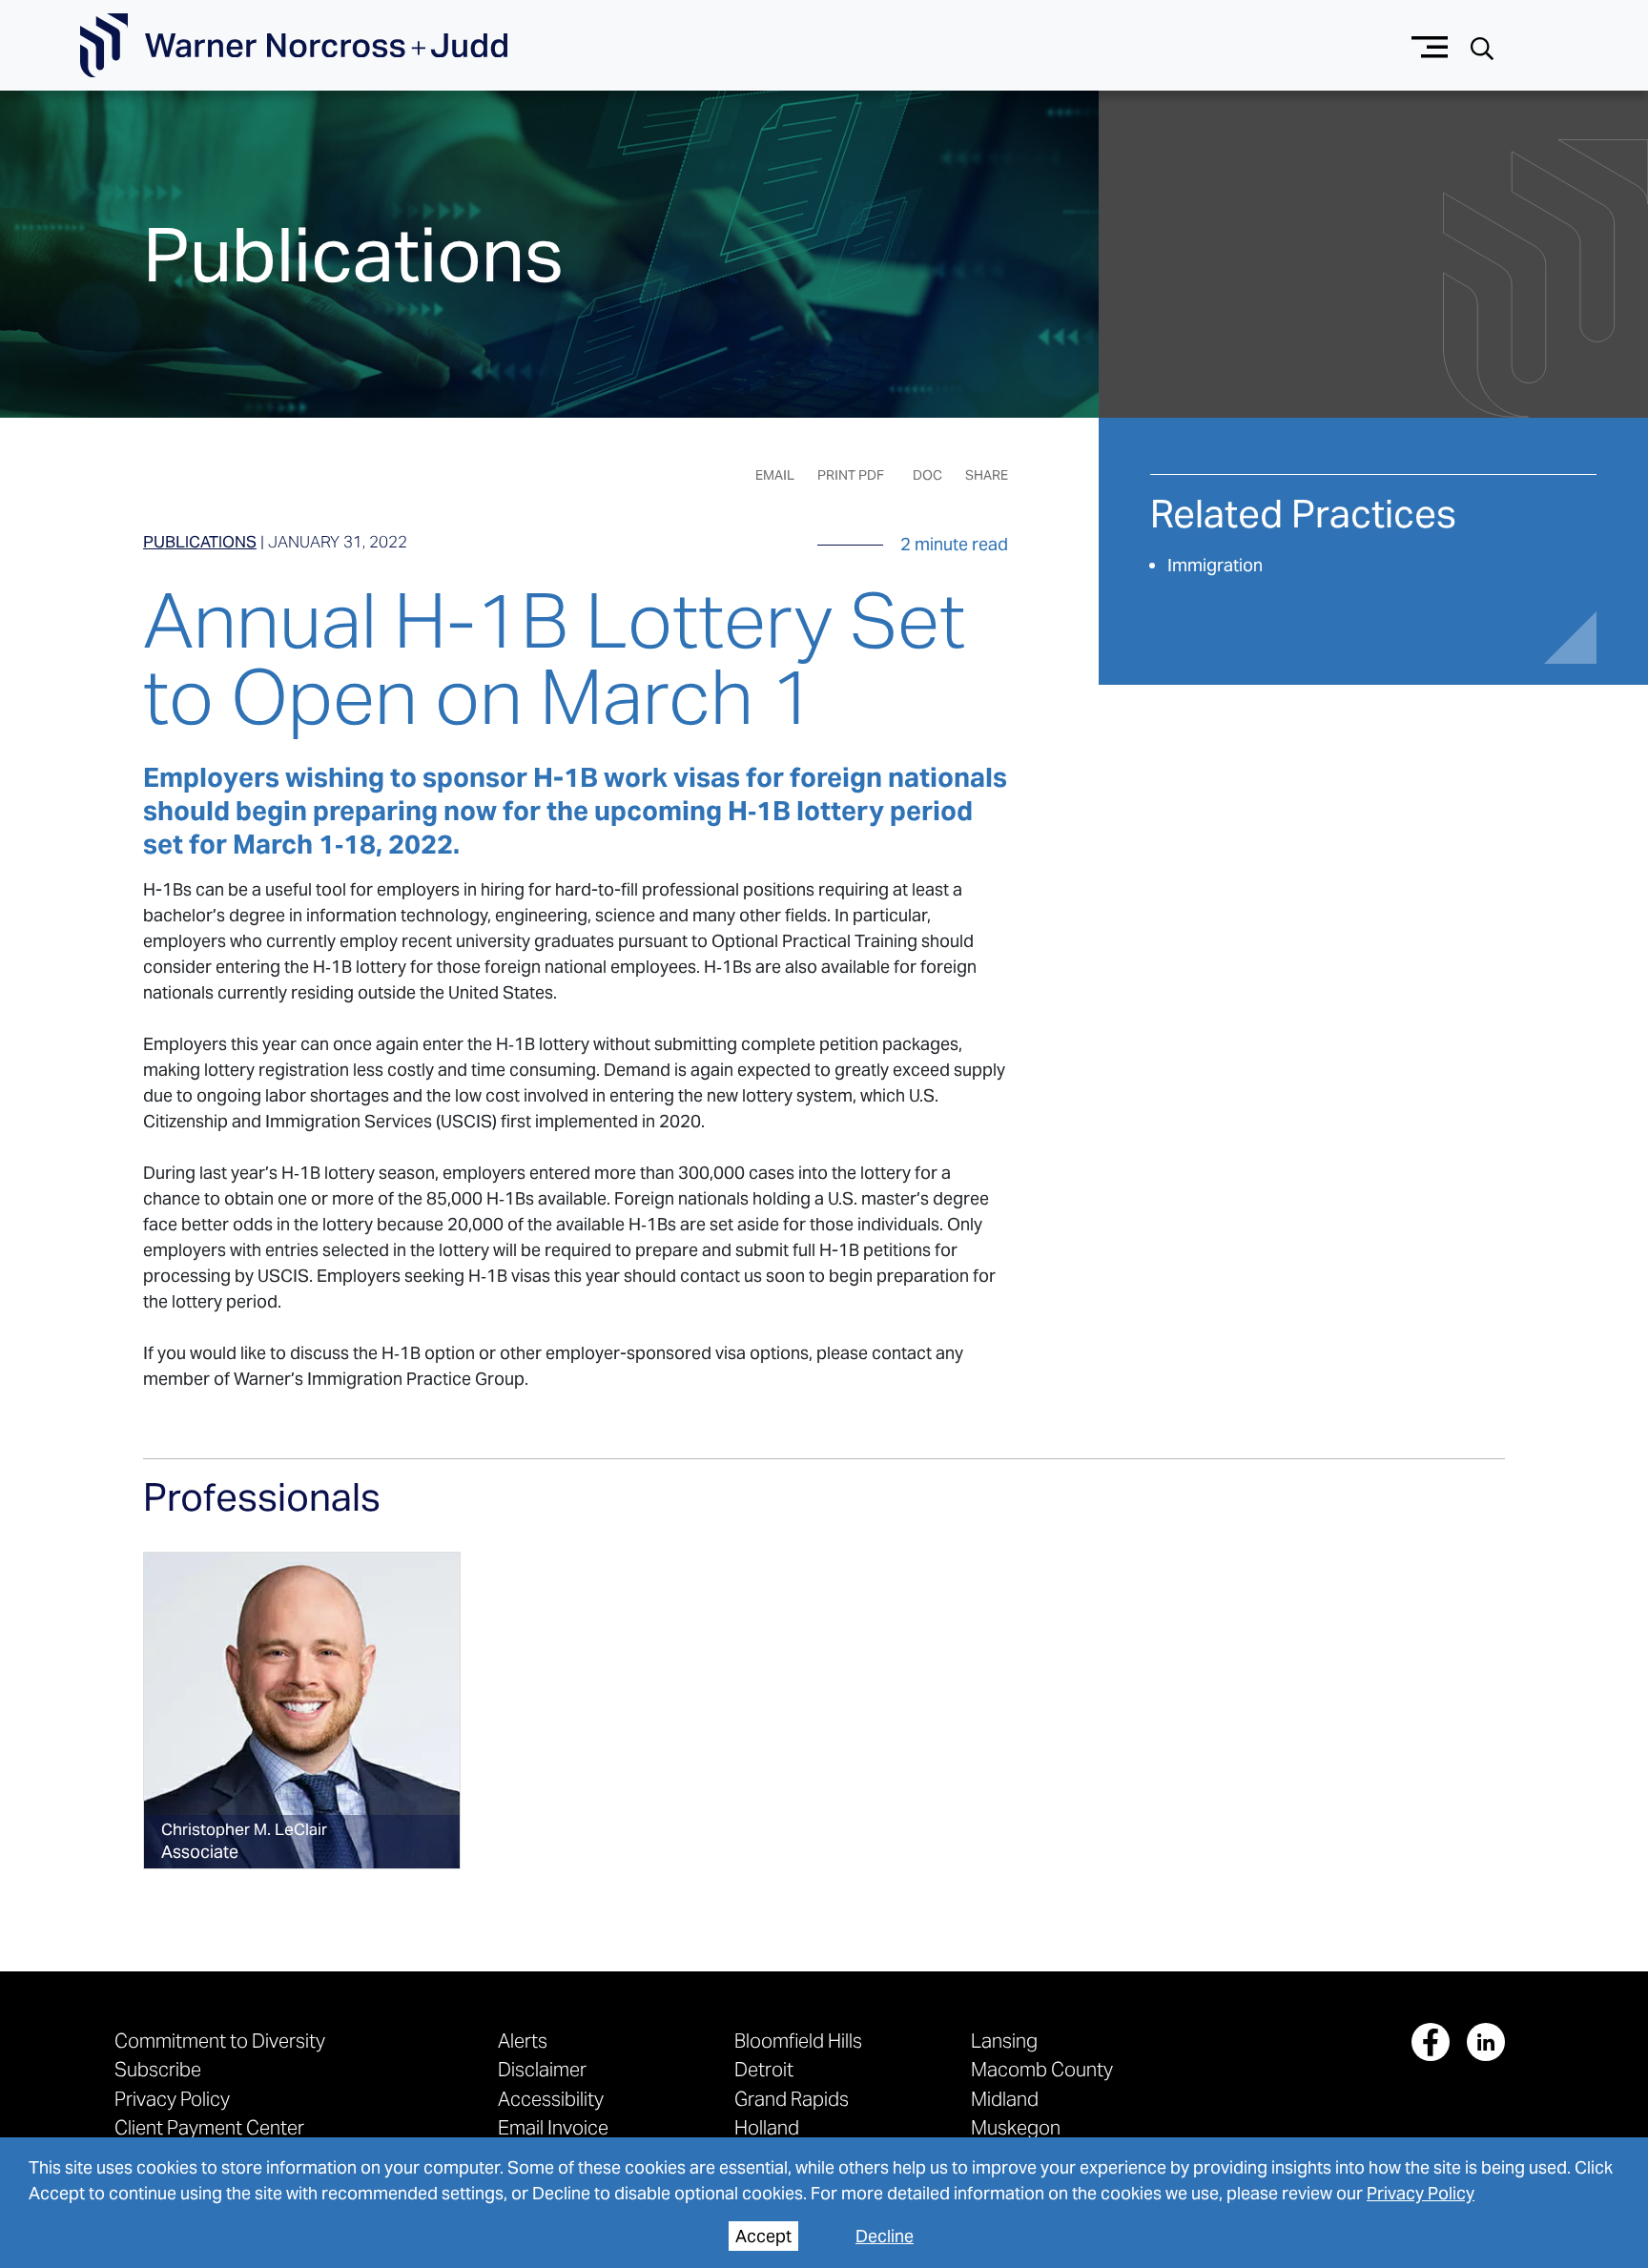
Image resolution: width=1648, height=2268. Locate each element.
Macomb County (1042, 2069)
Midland (1005, 2099)
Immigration (1215, 565)
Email (775, 475)
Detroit (764, 2069)
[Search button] (1482, 46)
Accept (763, 2236)
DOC (927, 475)
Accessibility (551, 2099)
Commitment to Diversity (220, 2041)
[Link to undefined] (302, 1711)
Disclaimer (542, 2069)
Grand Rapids (792, 2099)
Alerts (523, 2041)
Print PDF (851, 475)
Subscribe (158, 2069)
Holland (767, 2127)
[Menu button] (1430, 45)
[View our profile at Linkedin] (1486, 2042)
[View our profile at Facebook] (1431, 2042)
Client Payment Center (209, 2127)
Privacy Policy (1421, 2193)
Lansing (1004, 2041)
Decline (885, 2236)
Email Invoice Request (553, 2138)
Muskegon (1016, 2127)
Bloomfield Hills (798, 2041)
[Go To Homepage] (294, 46)
